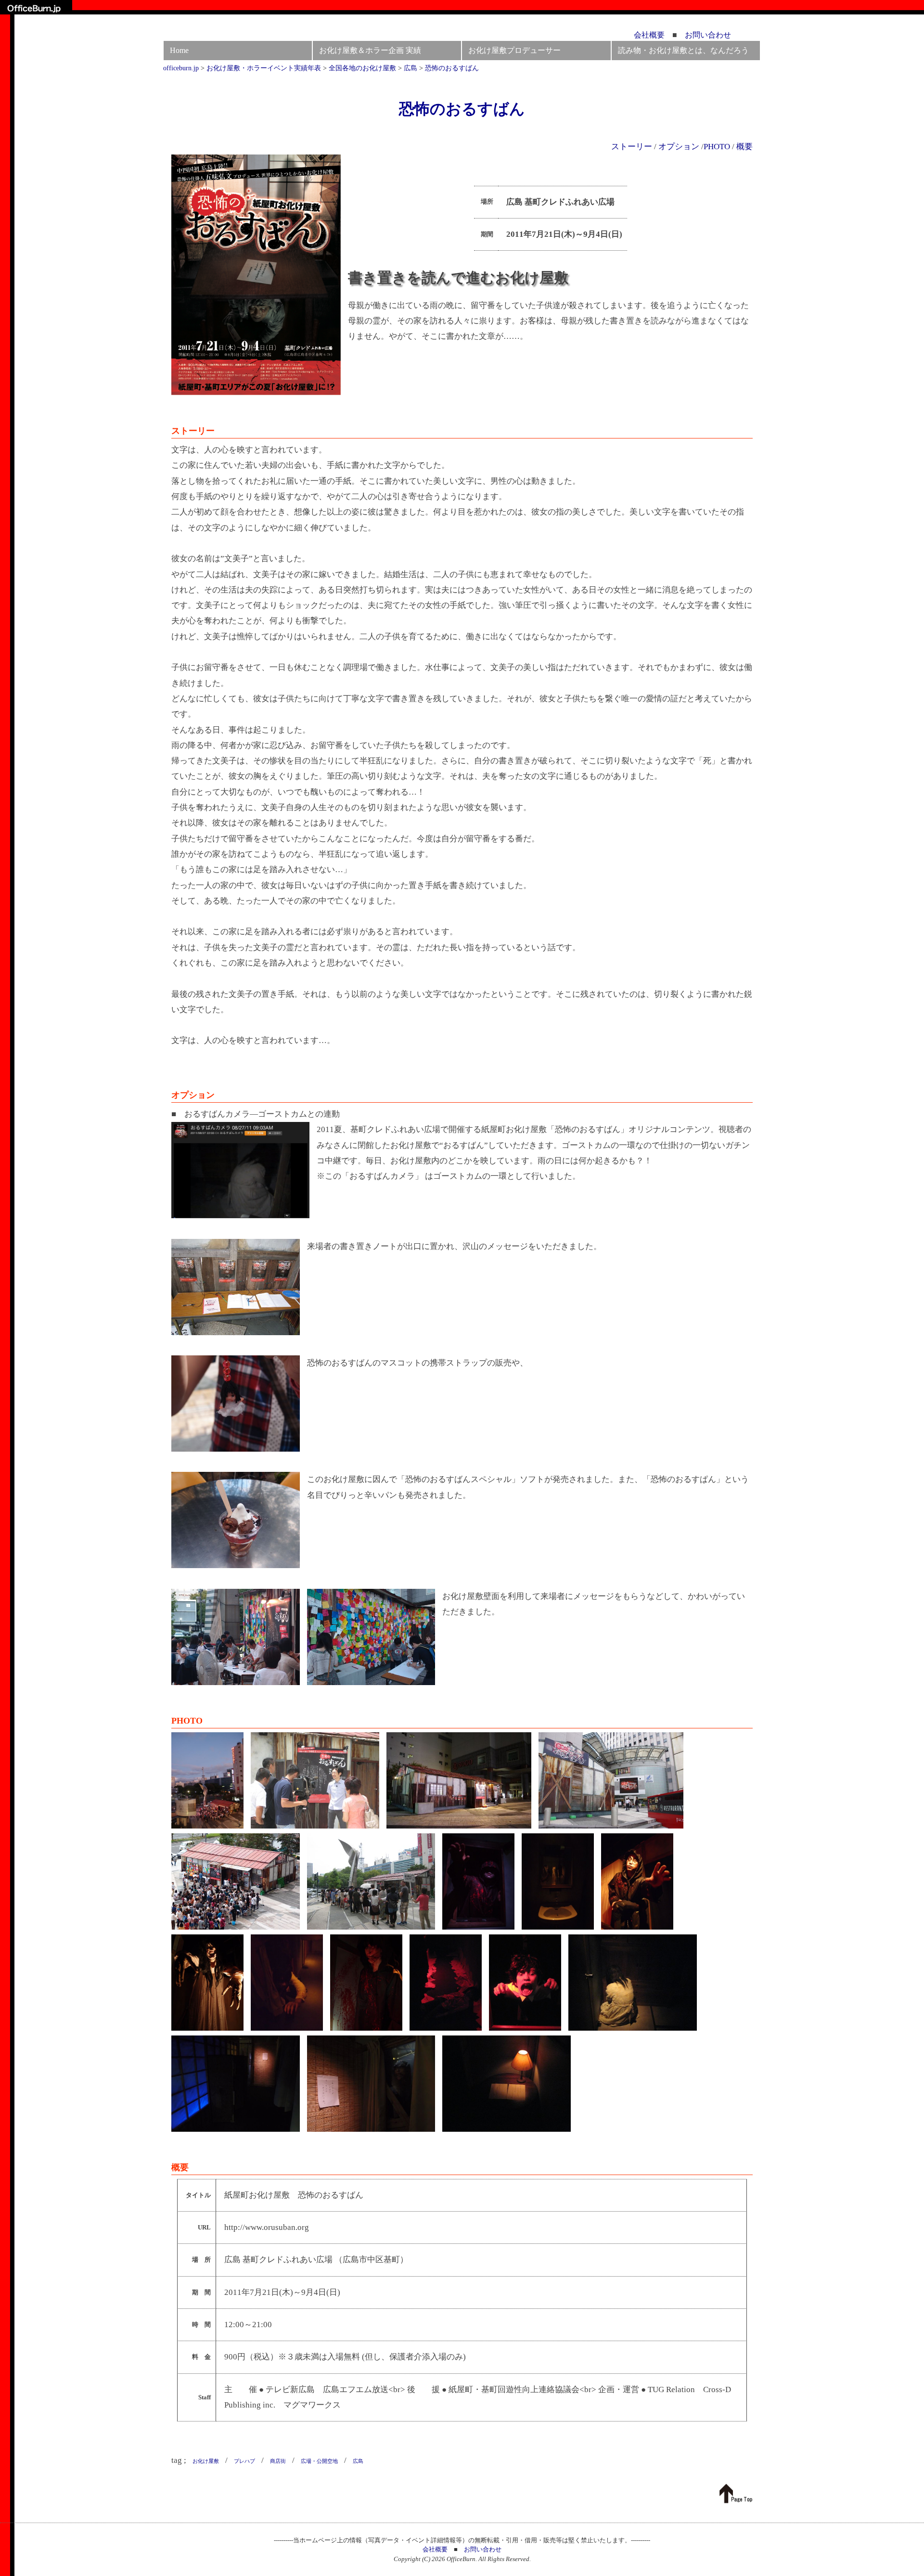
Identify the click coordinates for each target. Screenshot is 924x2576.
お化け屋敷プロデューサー (514, 50)
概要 (744, 147)
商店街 (278, 2461)
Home (179, 50)
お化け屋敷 (206, 2461)
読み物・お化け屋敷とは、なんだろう (683, 50)
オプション (679, 147)
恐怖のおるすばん (462, 109)
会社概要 (649, 35)
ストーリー (632, 147)
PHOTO (717, 147)
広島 (358, 2461)
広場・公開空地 (319, 2461)
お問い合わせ (708, 35)
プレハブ (244, 2461)
